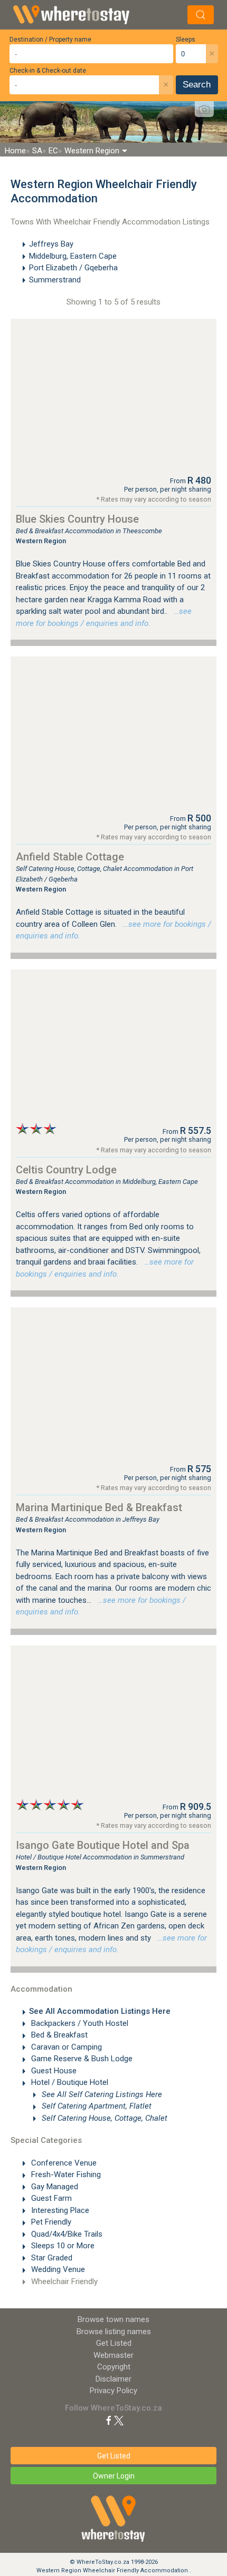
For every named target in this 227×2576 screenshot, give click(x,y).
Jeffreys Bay (51, 244)
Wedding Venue (57, 2269)
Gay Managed (54, 2187)
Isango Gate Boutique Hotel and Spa (103, 1845)
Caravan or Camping (65, 2047)
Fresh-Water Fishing (65, 2175)
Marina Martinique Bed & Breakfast (99, 1507)
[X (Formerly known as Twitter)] (119, 2420)
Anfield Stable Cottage (70, 857)
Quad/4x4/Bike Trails (66, 2234)
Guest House (53, 2071)
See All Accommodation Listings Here (100, 2011)
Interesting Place (59, 2210)
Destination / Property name (50, 40)
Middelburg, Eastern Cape (73, 256)
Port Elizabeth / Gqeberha (73, 268)
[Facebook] (109, 2420)
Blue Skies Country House (77, 519)
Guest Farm (50, 2198)
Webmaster (113, 2355)
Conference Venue (63, 2163)
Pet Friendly (50, 2222)
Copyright (114, 2367)
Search (197, 85)
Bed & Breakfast (58, 2035)
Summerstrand (55, 280)
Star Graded (51, 2258)
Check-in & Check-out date (48, 71)
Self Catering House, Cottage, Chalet (103, 2118)
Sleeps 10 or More (62, 2246)
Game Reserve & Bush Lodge (81, 2059)
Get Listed (114, 2343)
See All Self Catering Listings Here (101, 2094)
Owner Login (114, 2476)
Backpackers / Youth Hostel (79, 2023)
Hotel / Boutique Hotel (69, 2082)
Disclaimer (113, 2379)
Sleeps (186, 40)
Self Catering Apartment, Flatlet (96, 2106)
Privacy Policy (113, 2391)
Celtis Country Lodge (66, 1170)
